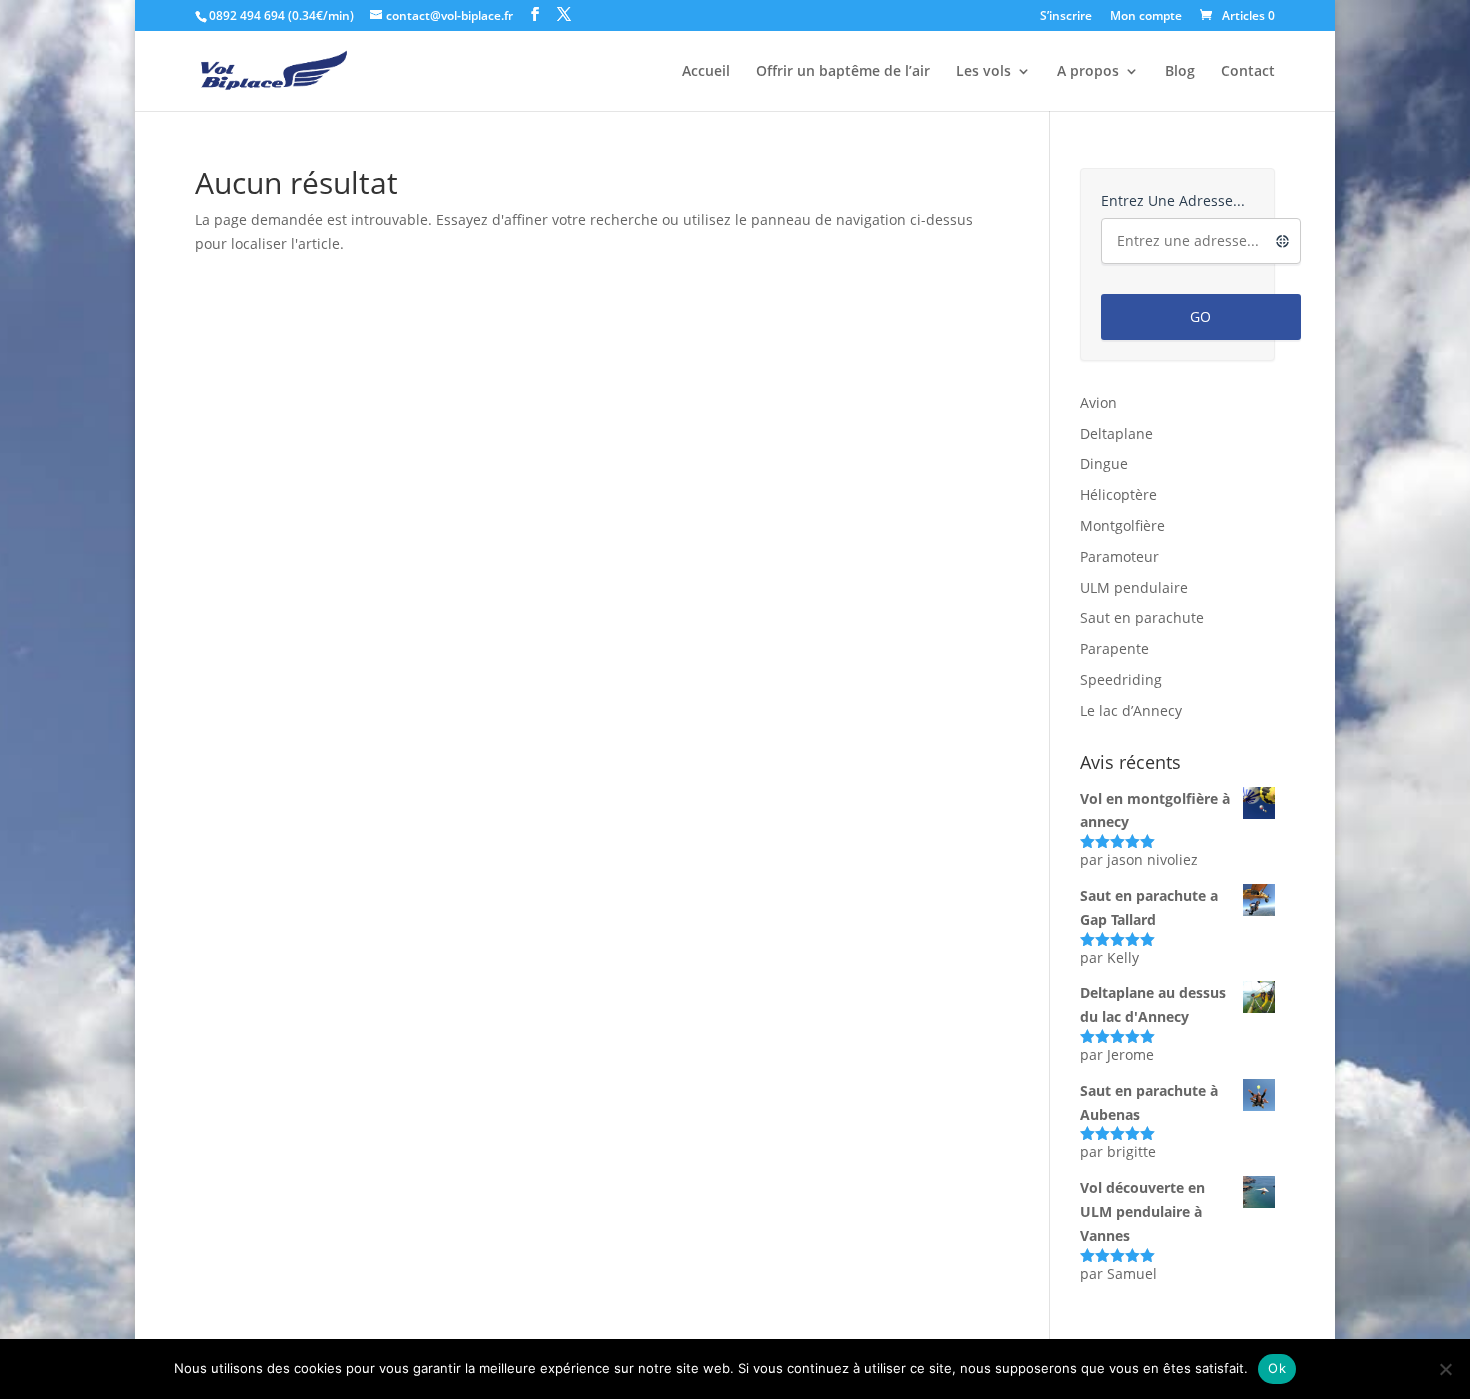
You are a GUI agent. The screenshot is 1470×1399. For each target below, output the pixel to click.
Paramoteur (1119, 556)
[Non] (1445, 1369)
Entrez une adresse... (1173, 200)
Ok (1277, 1368)
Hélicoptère (1118, 494)
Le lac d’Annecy (1131, 710)
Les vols (983, 72)
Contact (1248, 72)
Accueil (706, 72)
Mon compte (1146, 17)
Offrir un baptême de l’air (843, 72)
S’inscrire (1066, 17)
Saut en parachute (1142, 617)
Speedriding (1121, 679)
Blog (1180, 72)
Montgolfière (1122, 525)
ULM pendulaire (1134, 587)
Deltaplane (1116, 433)
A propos (1088, 72)
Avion (1098, 402)
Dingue (1104, 463)
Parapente (1114, 648)
